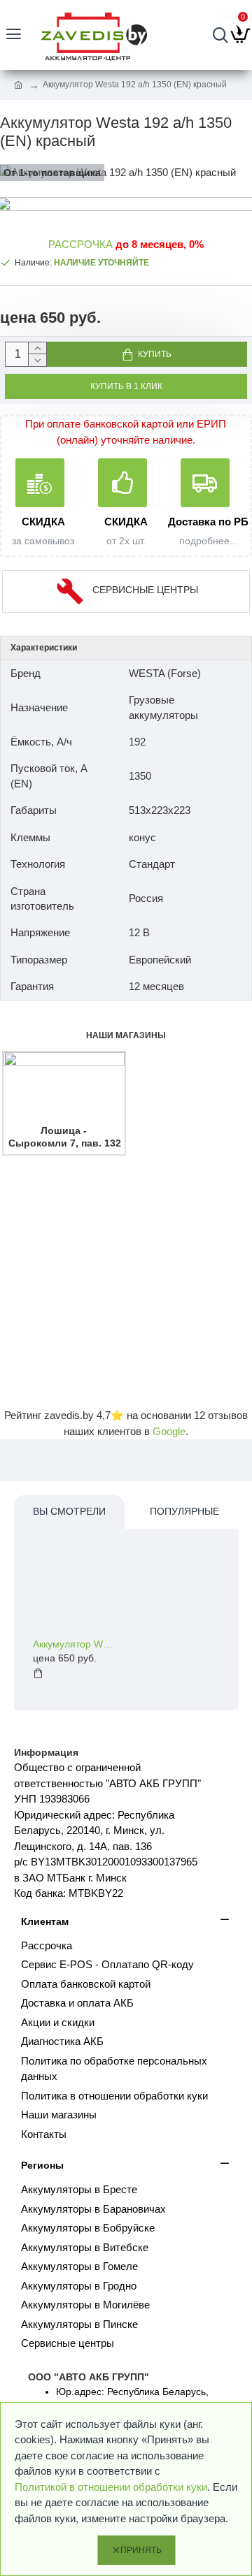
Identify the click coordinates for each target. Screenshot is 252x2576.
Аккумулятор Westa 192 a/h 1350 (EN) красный (75, 1644)
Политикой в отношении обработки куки (111, 2487)
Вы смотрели (69, 1511)
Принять (141, 2550)
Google (169, 1431)
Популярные (184, 1511)
